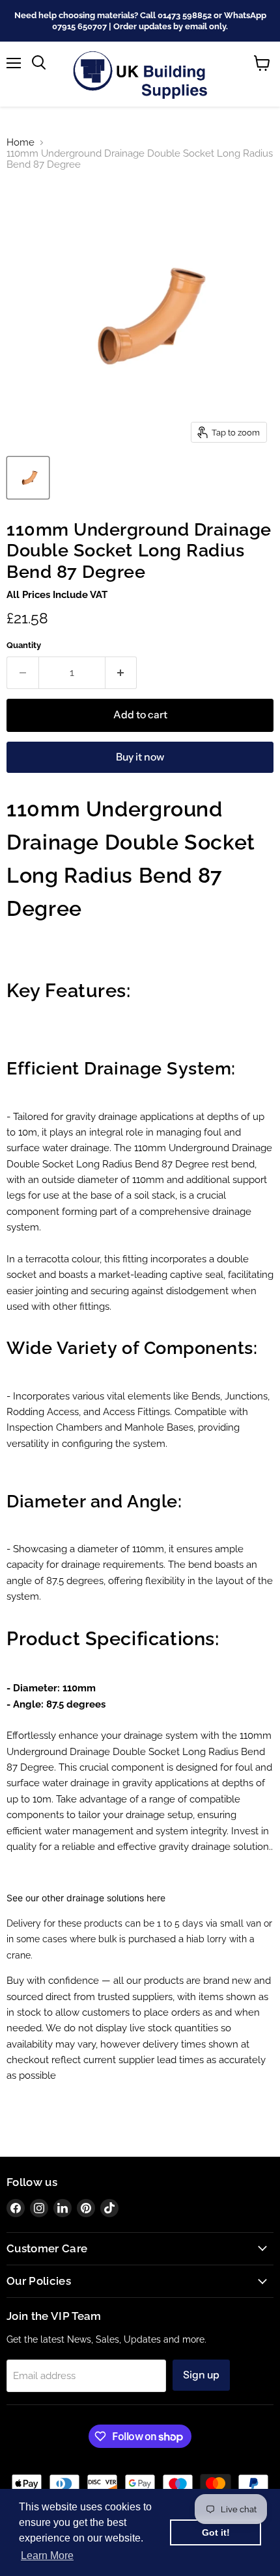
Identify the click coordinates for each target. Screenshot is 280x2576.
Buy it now (140, 757)
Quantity (24, 645)
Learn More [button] (47, 2556)
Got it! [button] (216, 2532)
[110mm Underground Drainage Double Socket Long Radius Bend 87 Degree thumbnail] (28, 478)
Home (21, 143)
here (156, 1898)
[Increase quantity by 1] (121, 673)
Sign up (201, 2375)
